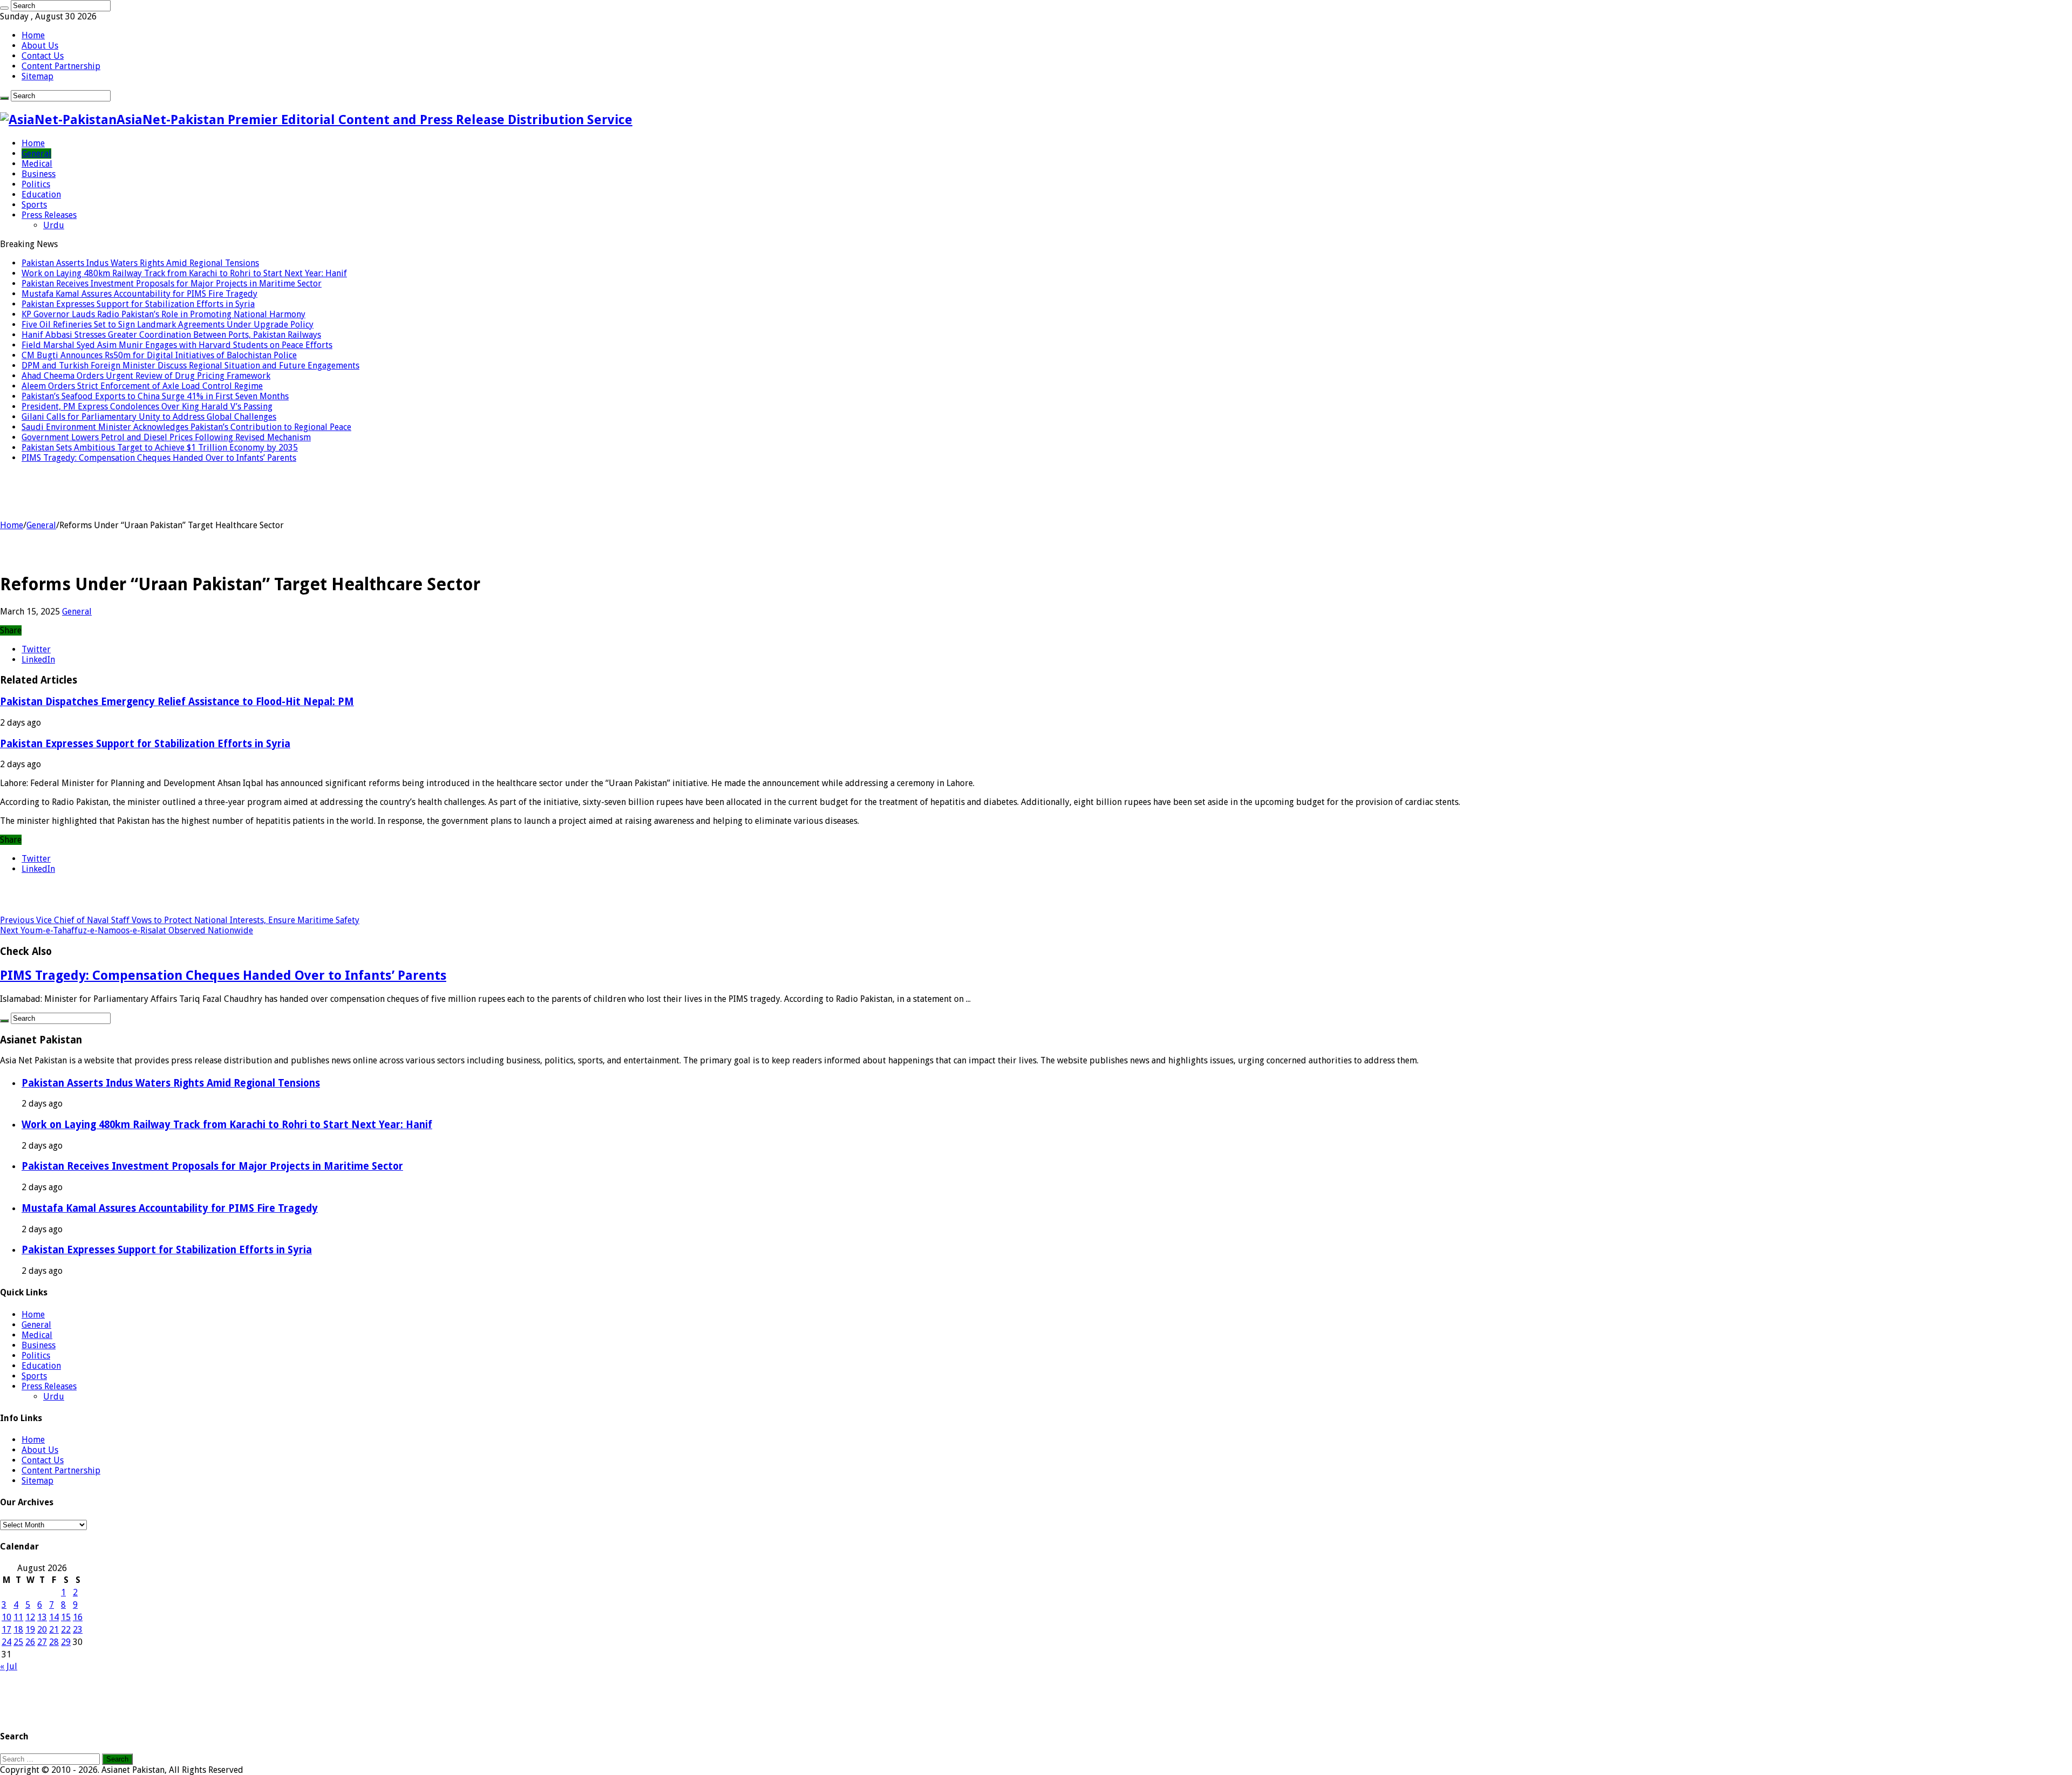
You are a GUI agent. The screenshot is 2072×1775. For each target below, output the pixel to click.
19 (30, 1630)
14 (54, 1617)
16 (78, 1617)
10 (6, 1617)
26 (30, 1642)
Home (33, 35)
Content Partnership (61, 66)
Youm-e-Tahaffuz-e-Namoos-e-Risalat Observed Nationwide (127, 930)
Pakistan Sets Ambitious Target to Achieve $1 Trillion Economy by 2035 (160, 448)
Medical (37, 164)
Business (39, 174)
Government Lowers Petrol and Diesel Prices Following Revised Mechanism (166, 437)
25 (18, 1642)
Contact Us (43, 56)
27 (42, 1642)
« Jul (9, 1666)
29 (66, 1642)
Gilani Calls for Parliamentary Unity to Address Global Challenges (149, 417)
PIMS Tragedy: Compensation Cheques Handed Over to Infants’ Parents (159, 458)
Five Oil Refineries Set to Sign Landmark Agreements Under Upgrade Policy (168, 325)
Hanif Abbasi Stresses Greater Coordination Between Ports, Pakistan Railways (171, 335)
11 (18, 1617)
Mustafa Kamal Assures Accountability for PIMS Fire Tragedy (139, 294)
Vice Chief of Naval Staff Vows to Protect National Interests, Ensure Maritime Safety (180, 920)
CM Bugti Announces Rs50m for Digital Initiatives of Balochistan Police (159, 355)
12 (30, 1617)
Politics (36, 184)
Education (41, 194)
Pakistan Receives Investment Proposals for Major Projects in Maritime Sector (172, 284)
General (36, 153)
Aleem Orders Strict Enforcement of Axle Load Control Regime (142, 386)
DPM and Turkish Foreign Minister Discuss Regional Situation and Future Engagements (190, 366)
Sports (34, 205)
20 (42, 1630)
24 (6, 1642)
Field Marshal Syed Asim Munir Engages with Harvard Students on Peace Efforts (177, 345)
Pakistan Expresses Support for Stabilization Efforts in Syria (138, 304)
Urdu (54, 225)
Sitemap (38, 76)
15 (66, 1617)
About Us (40, 46)
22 (66, 1630)
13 (42, 1617)
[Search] (4, 8)
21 (54, 1630)
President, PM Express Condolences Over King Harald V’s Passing (147, 407)
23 (78, 1630)
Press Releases (49, 215)
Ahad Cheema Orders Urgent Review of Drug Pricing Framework (146, 376)
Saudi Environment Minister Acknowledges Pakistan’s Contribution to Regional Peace (186, 427)
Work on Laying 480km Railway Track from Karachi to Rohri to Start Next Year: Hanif (184, 273)
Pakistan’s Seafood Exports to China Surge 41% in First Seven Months (155, 396)
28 (54, 1642)
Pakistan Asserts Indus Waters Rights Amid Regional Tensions (140, 263)
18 (18, 1630)
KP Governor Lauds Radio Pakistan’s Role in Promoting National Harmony (163, 314)
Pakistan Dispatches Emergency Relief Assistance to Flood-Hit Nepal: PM (177, 702)
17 (6, 1630)
